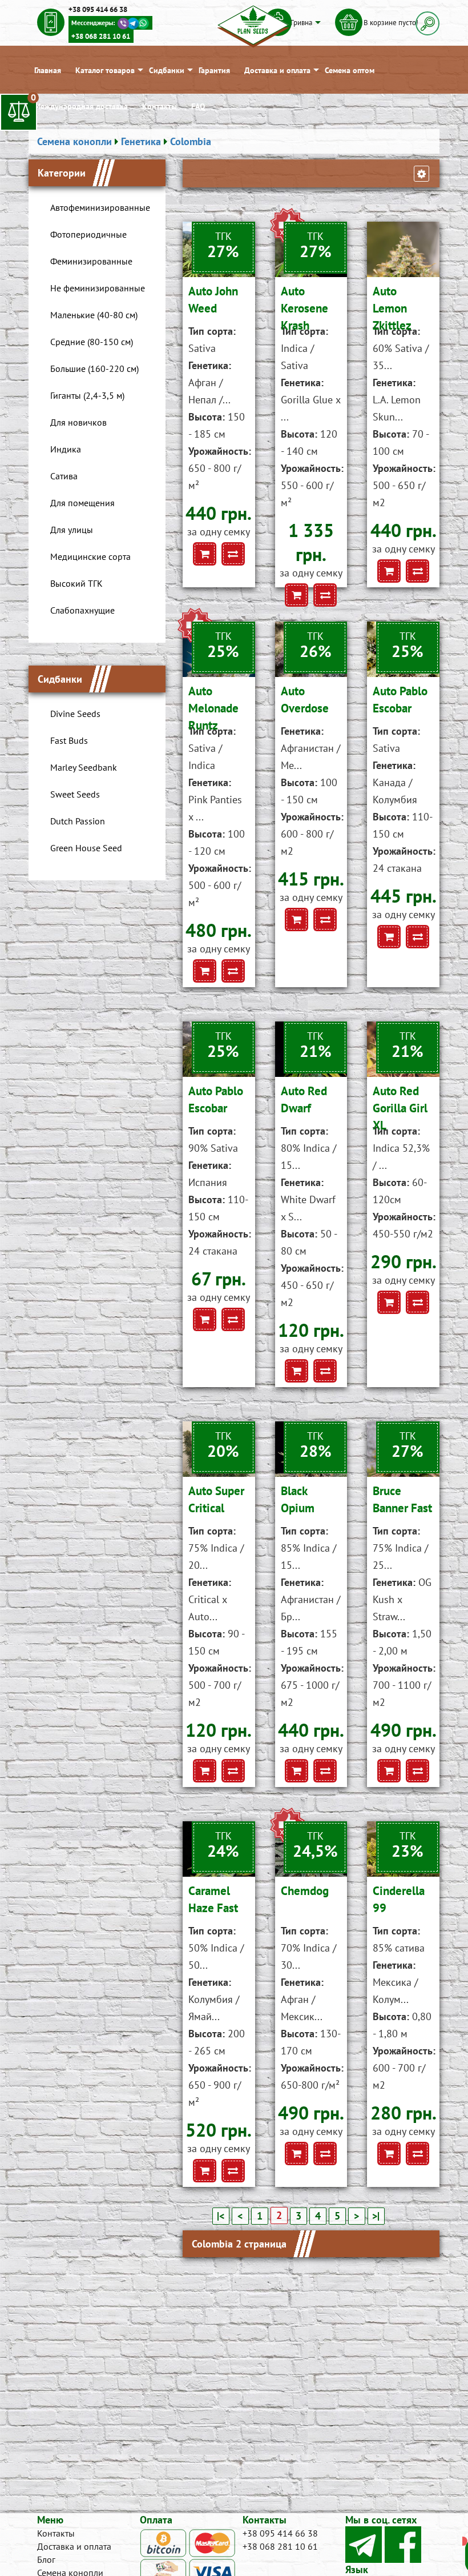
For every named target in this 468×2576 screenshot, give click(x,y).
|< (221, 2216)
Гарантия (214, 70)
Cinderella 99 (399, 1899)
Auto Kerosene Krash (304, 303)
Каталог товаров (105, 70)
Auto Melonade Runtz (213, 703)
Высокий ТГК (76, 583)
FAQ (198, 106)
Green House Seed (86, 848)
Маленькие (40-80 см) (94, 315)
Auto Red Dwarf (304, 1099)
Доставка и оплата (277, 70)
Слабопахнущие (82, 610)
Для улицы (72, 530)
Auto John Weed (213, 300)
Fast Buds (69, 740)
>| (376, 2216)
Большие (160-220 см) (94, 368)
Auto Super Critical (216, 1499)
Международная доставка (81, 106)
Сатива (64, 476)
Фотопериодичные (88, 234)
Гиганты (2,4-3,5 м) (87, 395)
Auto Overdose (305, 700)
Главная (48, 70)
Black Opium (298, 1499)
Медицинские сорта (90, 556)
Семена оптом (350, 70)
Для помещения (82, 503)
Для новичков (78, 422)
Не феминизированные (98, 288)
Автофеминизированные (100, 207)
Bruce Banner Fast (402, 1499)
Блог (46, 2559)
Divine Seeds (75, 714)
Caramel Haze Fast (213, 1899)
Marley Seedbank (84, 767)
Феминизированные (91, 261)
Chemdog (305, 1891)
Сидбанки (167, 70)
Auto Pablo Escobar (400, 700)
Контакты (160, 106)
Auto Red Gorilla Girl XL (400, 1103)
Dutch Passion (78, 821)
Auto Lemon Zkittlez (392, 303)
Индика (66, 449)
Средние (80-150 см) (92, 342)
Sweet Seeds (75, 794)
